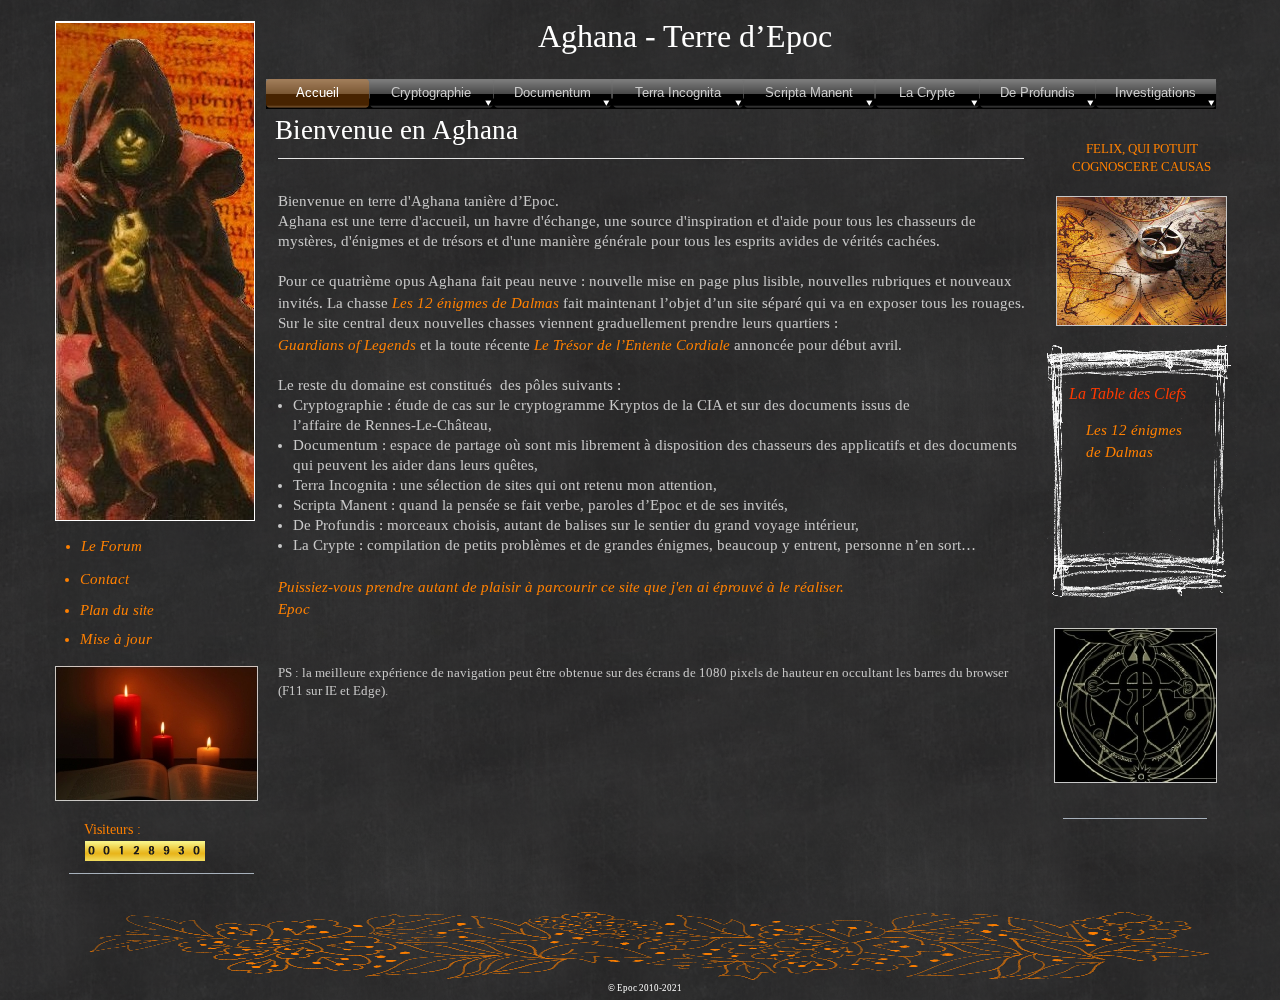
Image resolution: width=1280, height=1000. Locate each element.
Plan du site (117, 610)
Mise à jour (116, 639)
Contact (104, 579)
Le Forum (111, 546)
